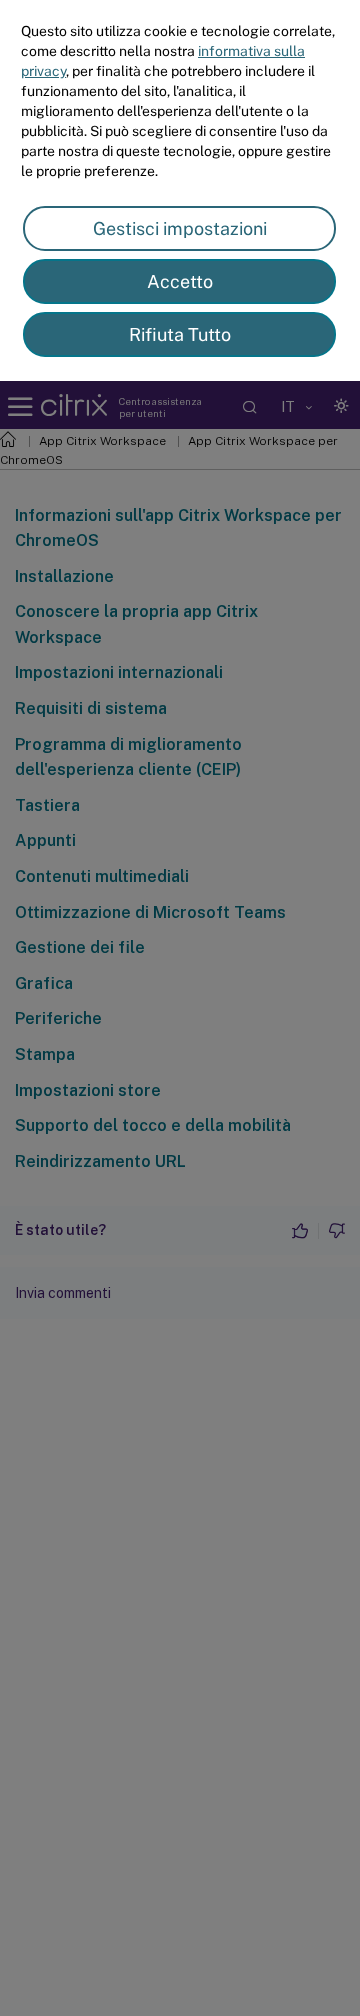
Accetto (180, 281)
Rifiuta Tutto (180, 334)
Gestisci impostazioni (180, 228)
